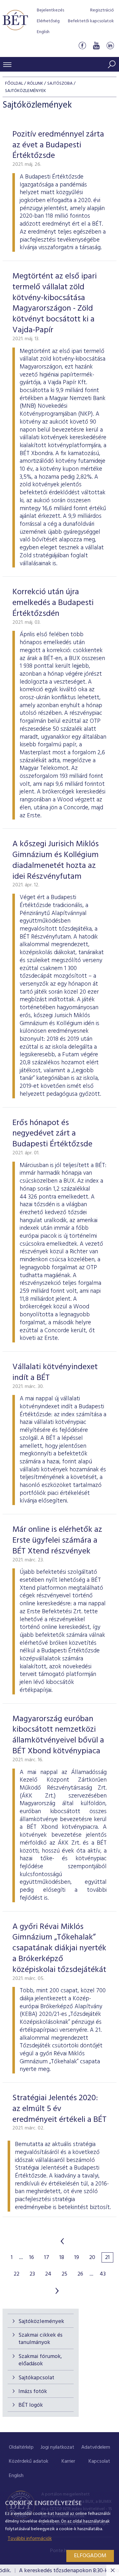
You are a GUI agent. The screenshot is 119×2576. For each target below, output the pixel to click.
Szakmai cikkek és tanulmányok (40, 2339)
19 (77, 2258)
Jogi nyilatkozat (57, 2447)
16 (32, 2258)
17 (47, 2258)
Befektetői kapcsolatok (91, 21)
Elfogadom (90, 2556)
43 (103, 2274)
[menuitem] (21, 2448)
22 (17, 2274)
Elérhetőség (48, 21)
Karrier (68, 2461)
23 (32, 2274)
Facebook (82, 46)
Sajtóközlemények (41, 2322)
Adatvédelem (96, 2447)
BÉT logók (31, 2405)
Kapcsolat (99, 2461)
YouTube (96, 46)
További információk (30, 2539)
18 (62, 2258)
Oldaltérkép (21, 2447)
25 (64, 2274)
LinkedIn (110, 46)
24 (48, 2274)
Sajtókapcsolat (36, 2378)
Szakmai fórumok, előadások (40, 2360)
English (43, 32)
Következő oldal (57, 2291)
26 (80, 2274)
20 (92, 2258)
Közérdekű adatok (29, 2461)
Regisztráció (102, 10)
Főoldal (14, 84)
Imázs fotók (33, 2392)
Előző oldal (62, 2241)
